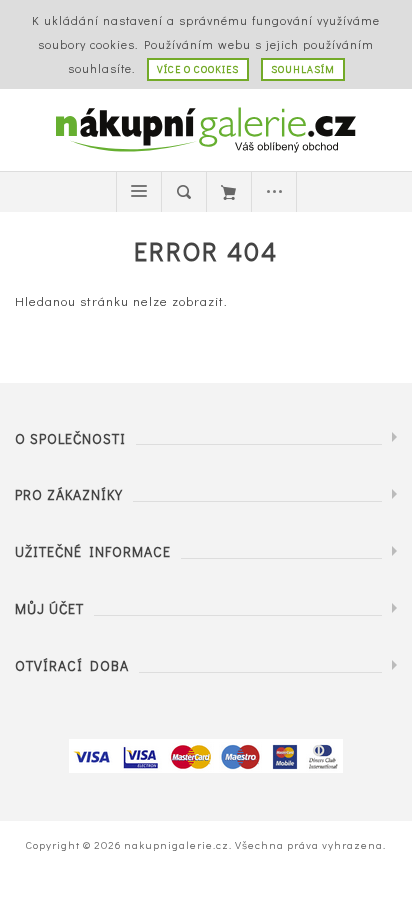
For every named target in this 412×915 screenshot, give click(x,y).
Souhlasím (303, 69)
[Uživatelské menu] (274, 192)
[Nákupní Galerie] (205, 127)
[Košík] (229, 192)
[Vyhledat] (184, 192)
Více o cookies (198, 69)
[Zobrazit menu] (139, 192)
